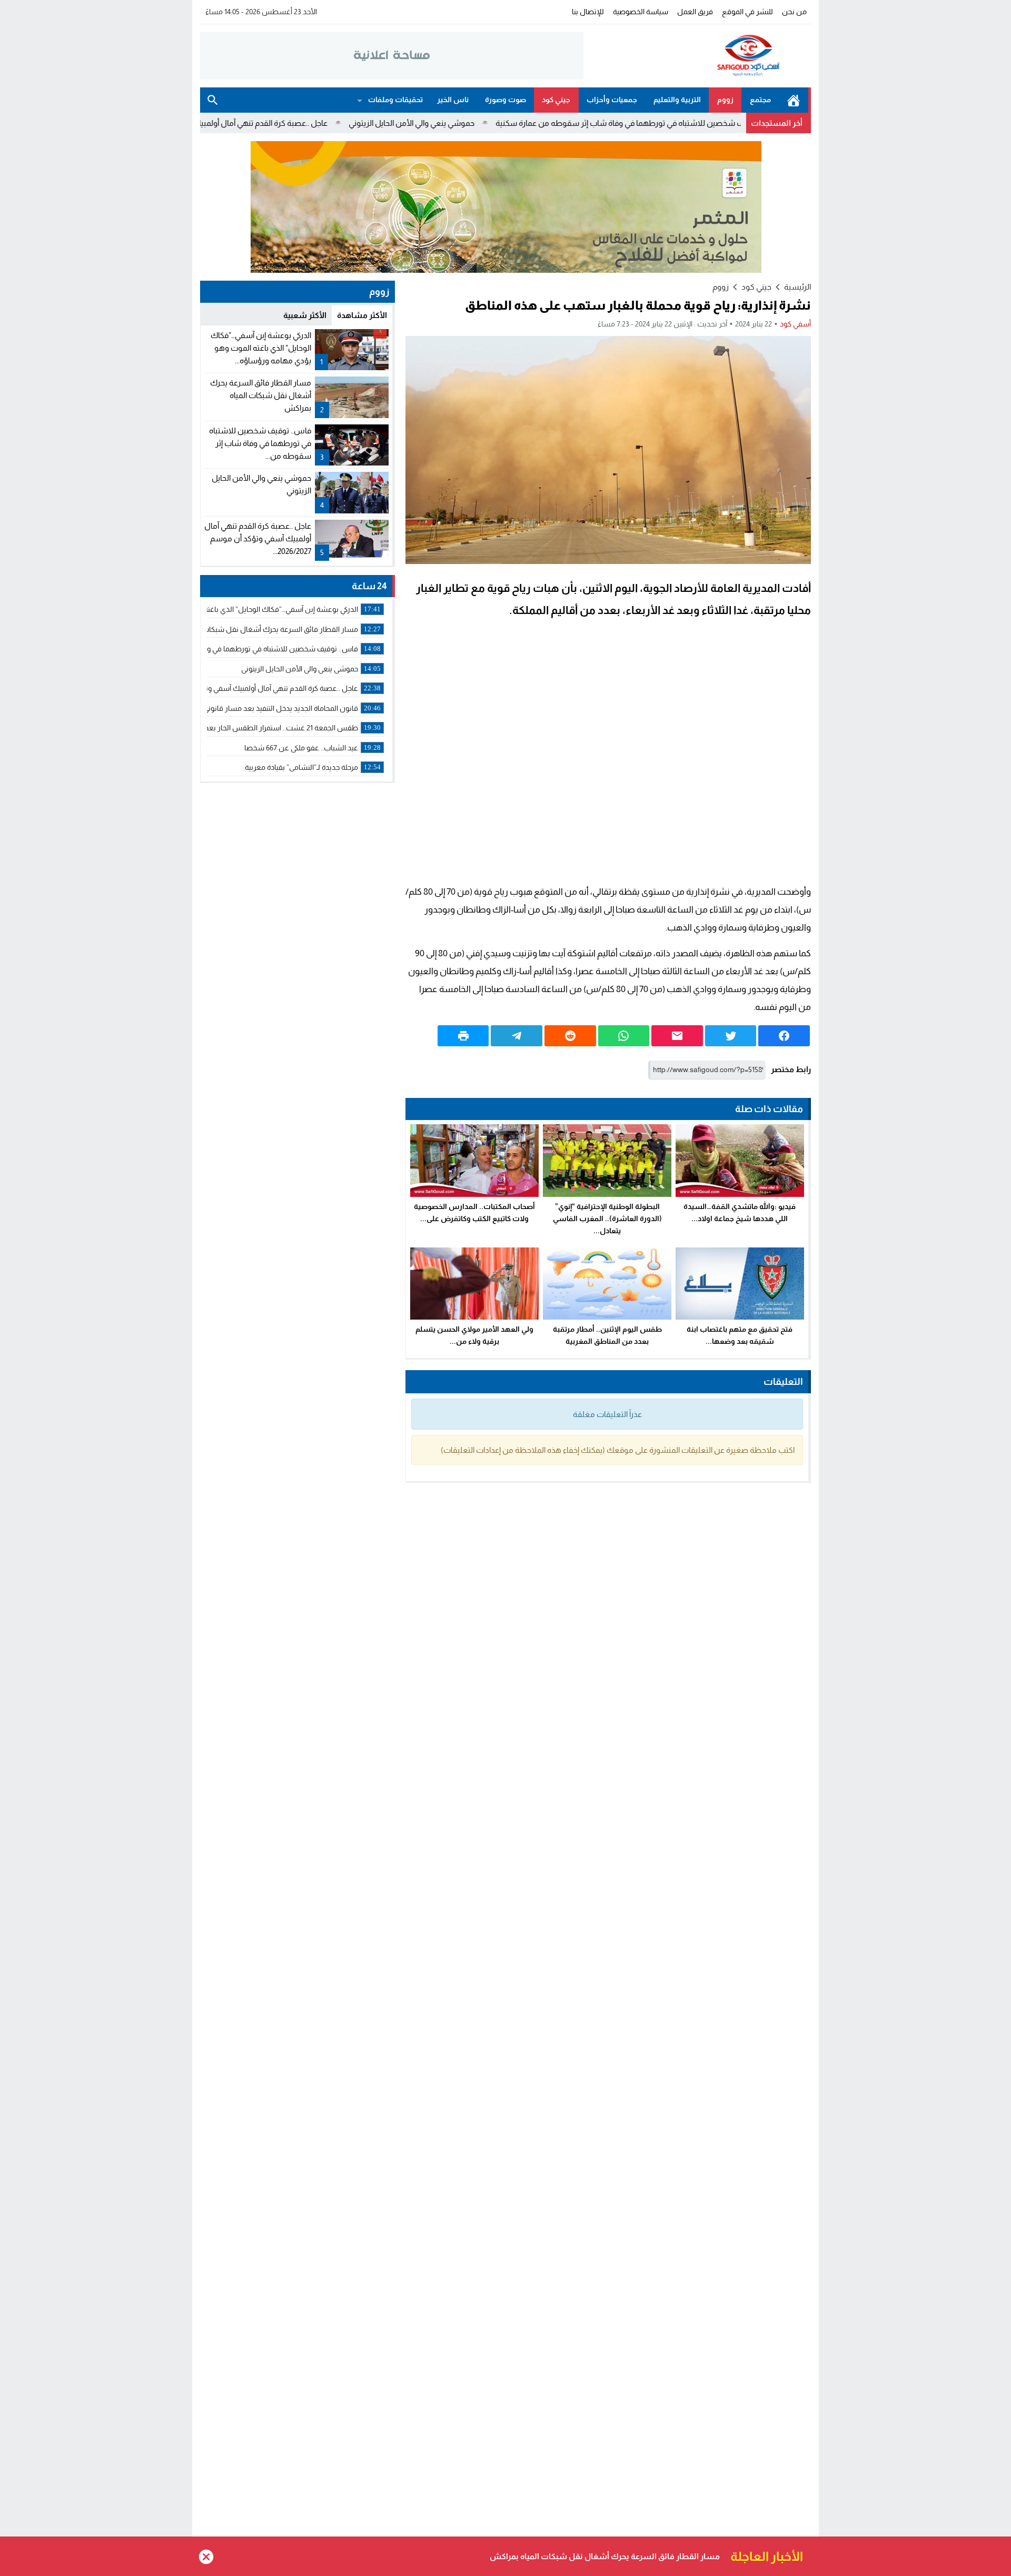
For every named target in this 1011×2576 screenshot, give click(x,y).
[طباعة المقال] (463, 1036)
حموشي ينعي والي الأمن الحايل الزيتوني (491, 123)
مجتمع (760, 100)
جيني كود (556, 100)
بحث (213, 100)
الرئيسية (794, 100)
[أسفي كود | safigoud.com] (697, 56)
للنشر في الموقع (747, 12)
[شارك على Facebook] (784, 1036)
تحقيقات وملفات (395, 100)
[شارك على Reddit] (570, 1036)
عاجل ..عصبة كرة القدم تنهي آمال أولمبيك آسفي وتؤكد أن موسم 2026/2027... (258, 538)
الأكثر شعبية (305, 315)
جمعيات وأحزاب (612, 100)
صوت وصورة (506, 100)
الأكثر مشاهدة (362, 315)
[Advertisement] (608, 754)
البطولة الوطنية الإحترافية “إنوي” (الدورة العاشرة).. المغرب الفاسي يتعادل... (607, 1218)
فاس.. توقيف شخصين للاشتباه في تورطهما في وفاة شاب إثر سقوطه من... (260, 443)
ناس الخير (453, 100)
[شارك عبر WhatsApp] (624, 1036)
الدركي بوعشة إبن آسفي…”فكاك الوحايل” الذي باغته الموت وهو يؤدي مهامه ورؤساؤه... (261, 348)
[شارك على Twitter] (731, 1036)
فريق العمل (695, 12)
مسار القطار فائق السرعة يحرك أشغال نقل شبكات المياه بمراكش (261, 395)
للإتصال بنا (588, 12)
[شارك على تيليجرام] (517, 1036)
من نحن (794, 12)
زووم (725, 100)
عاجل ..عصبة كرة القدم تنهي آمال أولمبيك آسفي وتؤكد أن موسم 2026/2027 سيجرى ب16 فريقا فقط (245, 123)
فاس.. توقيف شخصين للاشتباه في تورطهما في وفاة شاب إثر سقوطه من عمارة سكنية (717, 123)
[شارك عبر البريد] (677, 1036)
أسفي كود (795, 324)
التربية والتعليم (677, 100)
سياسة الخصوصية (641, 12)
